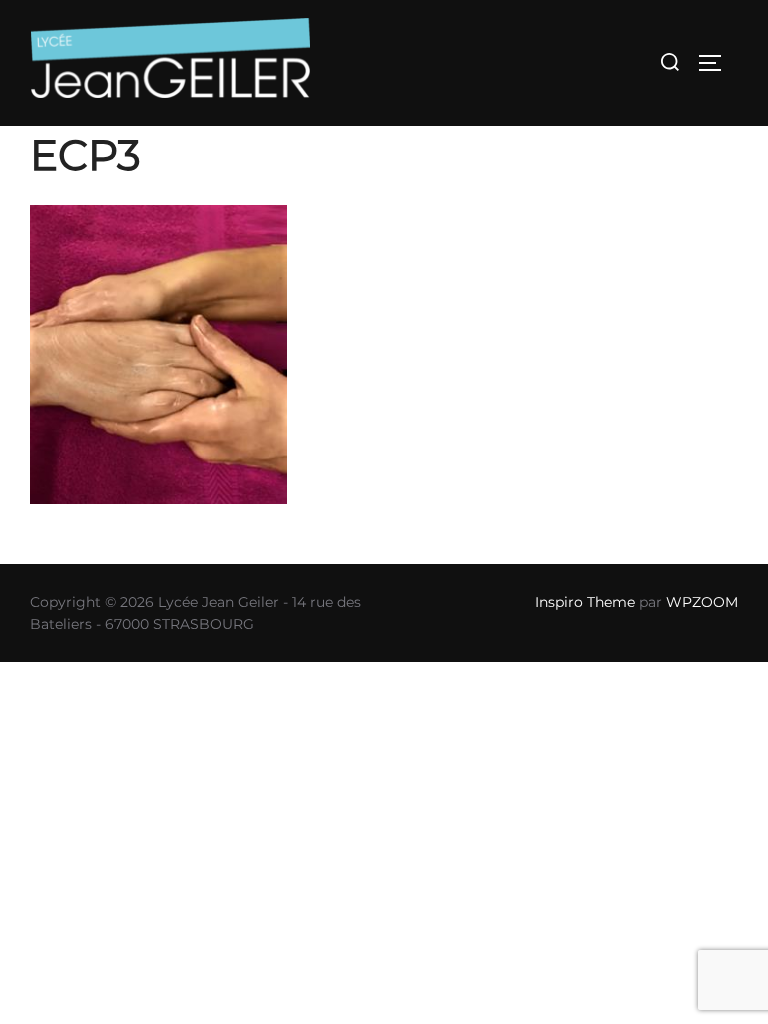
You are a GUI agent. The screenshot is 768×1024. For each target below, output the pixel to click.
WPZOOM (702, 602)
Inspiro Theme (585, 602)
